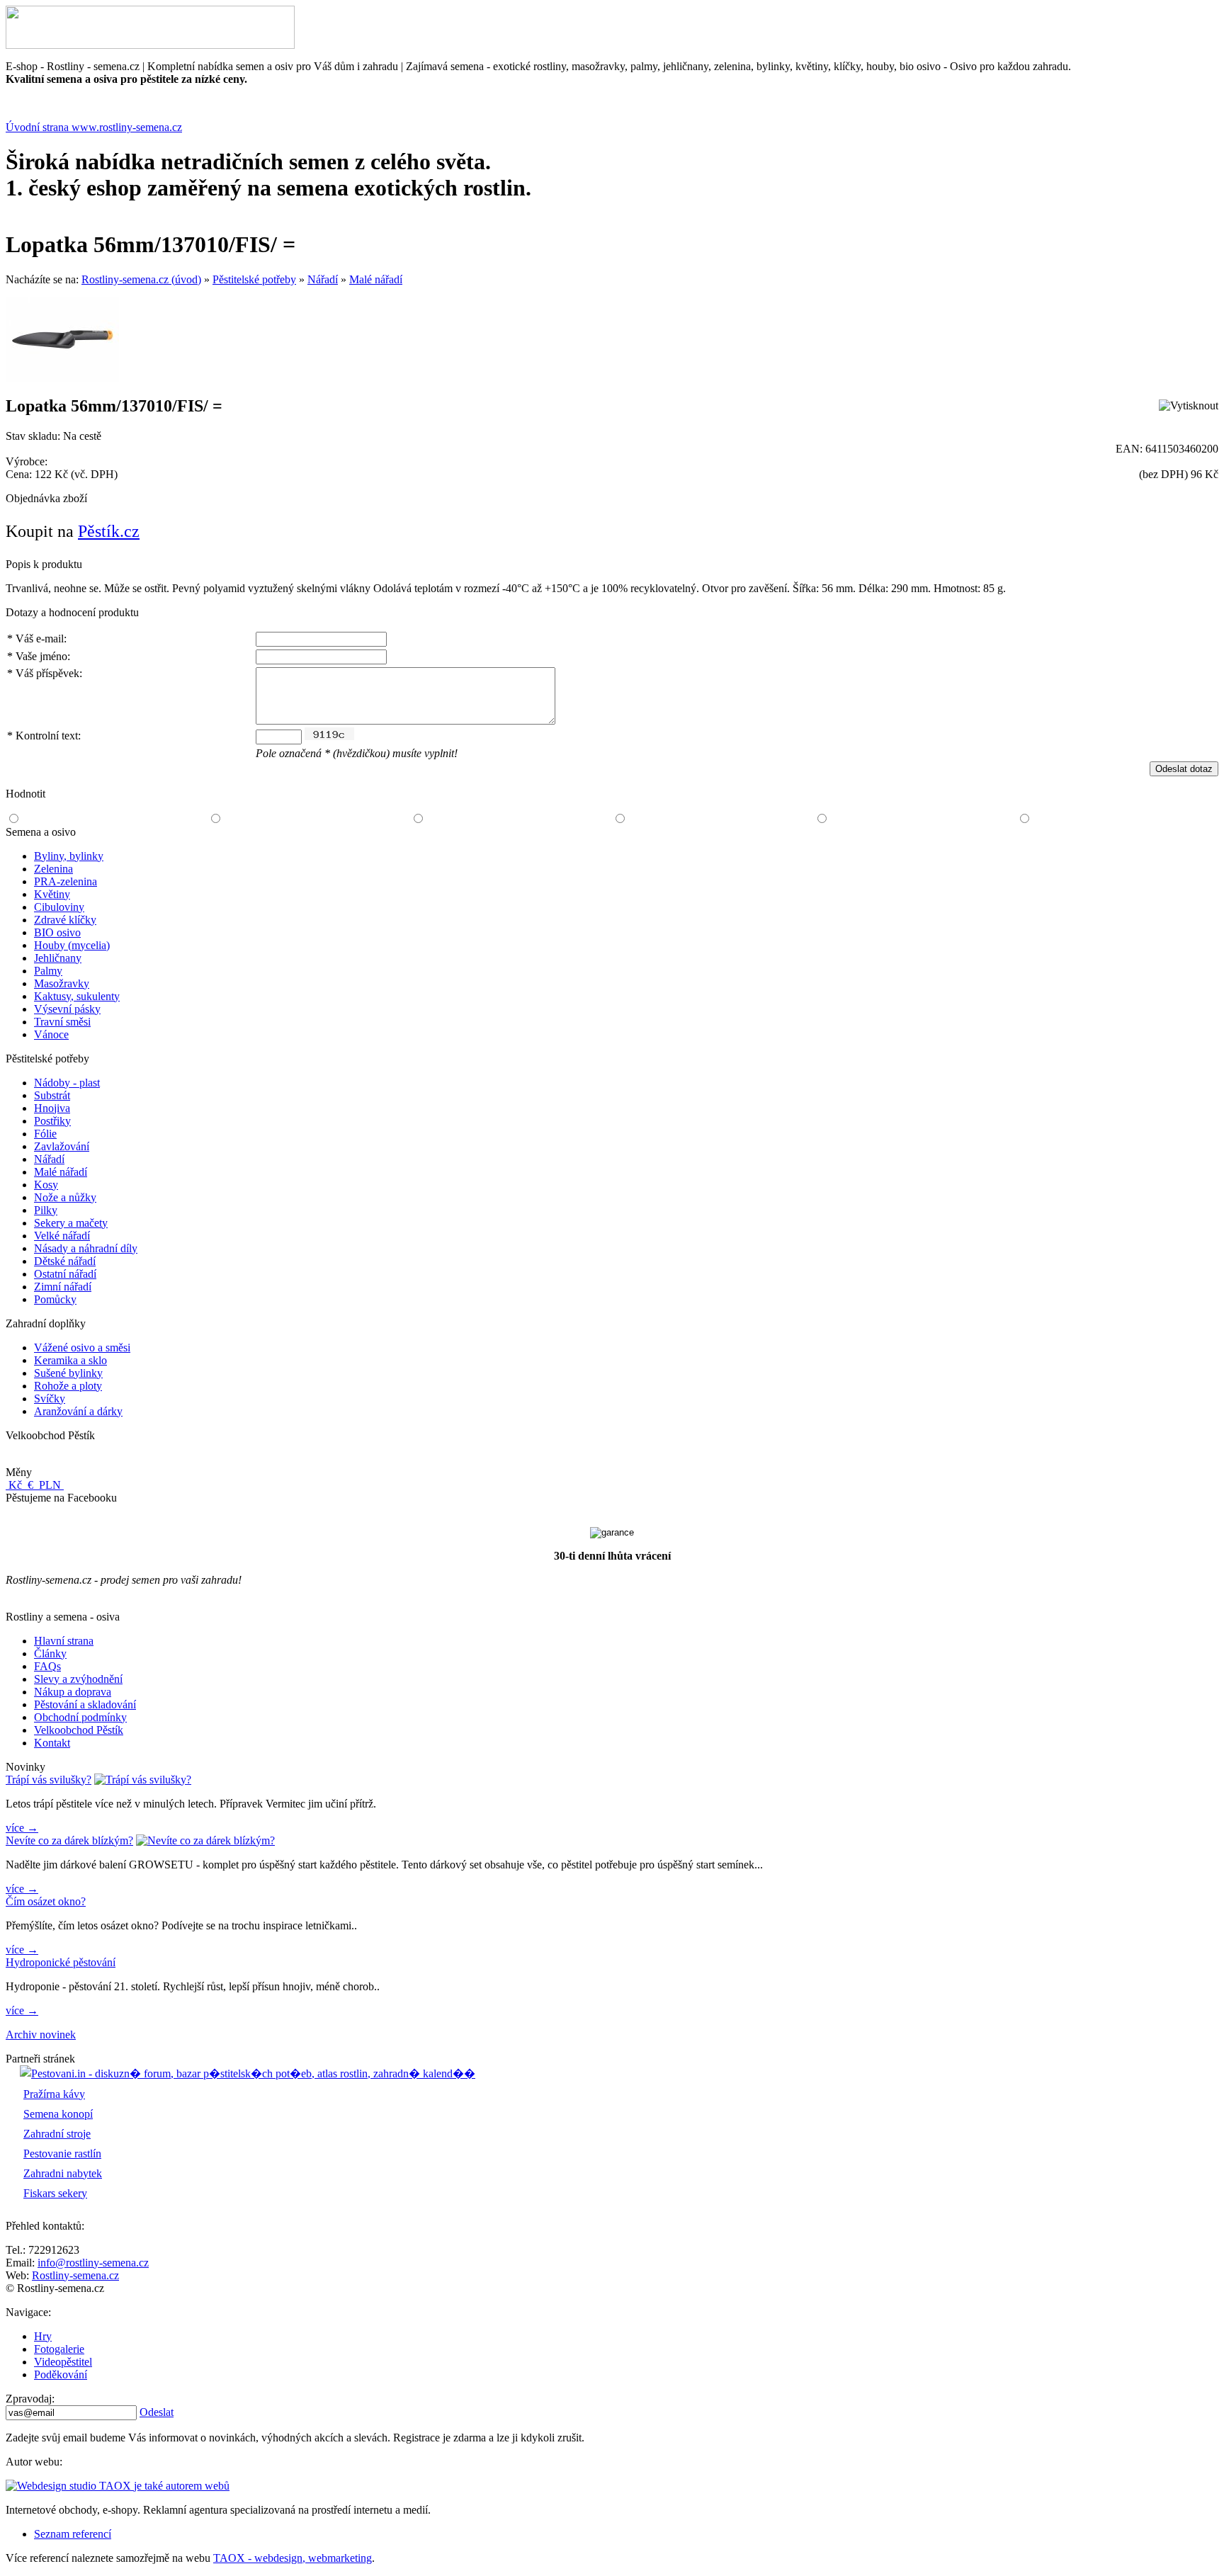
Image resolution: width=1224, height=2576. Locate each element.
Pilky (46, 1210)
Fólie (45, 1134)
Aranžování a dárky (78, 1411)
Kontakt (52, 1743)
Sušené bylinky (68, 1373)
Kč (15, 1485)
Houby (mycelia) (72, 945)
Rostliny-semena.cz (75, 2275)
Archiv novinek (41, 2035)
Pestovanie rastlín (62, 2154)
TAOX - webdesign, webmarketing (293, 2558)
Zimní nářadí (63, 1287)
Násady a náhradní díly (86, 1248)
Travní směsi (62, 1022)
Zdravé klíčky (65, 920)
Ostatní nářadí (65, 1274)
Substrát (52, 1095)
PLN (50, 1485)
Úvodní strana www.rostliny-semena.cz (94, 127)
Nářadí (323, 279)
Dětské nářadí (65, 1261)
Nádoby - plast (67, 1083)
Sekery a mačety (71, 1223)
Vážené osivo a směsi (82, 1347)
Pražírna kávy (54, 2094)
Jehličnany (58, 958)
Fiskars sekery (55, 2193)
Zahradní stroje (57, 2134)
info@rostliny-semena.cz (93, 2263)
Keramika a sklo (70, 1360)
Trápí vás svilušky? (49, 1780)
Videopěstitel (63, 2362)
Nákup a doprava (73, 1692)
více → (22, 1828)
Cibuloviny (59, 907)
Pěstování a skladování (85, 1704)
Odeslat (157, 2412)
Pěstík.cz (109, 531)
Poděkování (61, 2374)
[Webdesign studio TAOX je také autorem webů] (118, 2486)
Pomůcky (55, 1299)
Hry (43, 2336)
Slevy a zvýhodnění (78, 1679)
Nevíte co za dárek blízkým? (69, 1840)
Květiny (52, 894)
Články (50, 1653)
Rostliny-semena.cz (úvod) (141, 279)
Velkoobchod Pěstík (79, 1730)
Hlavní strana (64, 1641)
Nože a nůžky (65, 1197)
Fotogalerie (59, 2349)
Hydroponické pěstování (61, 1962)
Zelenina (53, 869)
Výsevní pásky (67, 1009)
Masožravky (62, 983)
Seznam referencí (73, 2534)
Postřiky (52, 1121)
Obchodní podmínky (80, 1717)
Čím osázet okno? (46, 1901)
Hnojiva (52, 1108)
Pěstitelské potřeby (254, 279)
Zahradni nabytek (63, 2173)
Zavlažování (62, 1146)
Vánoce (51, 1034)
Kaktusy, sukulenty (77, 996)
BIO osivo (57, 932)
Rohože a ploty (68, 1386)
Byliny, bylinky (69, 856)
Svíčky (50, 1398)
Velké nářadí (62, 1236)
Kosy (46, 1185)
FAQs (47, 1666)
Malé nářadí (376, 279)
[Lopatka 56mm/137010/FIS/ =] (62, 379)
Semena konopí (58, 2114)
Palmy (48, 971)
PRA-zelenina (66, 881)
